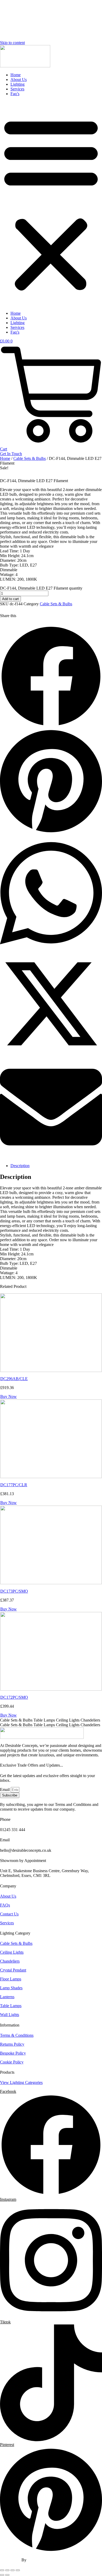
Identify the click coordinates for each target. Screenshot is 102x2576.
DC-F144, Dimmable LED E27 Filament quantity (41, 588)
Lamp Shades (11, 1988)
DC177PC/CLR (14, 1485)
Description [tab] (20, 1166)
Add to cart (10, 599)
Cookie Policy (12, 2062)
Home (16, 75)
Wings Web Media (43, 2560)
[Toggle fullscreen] (7, 2570)
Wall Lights (10, 2015)
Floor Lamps (11, 1979)
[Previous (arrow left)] (2, 2575)
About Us (19, 80)
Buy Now (8, 1396)
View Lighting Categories (21, 2082)
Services (17, 89)
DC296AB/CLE (14, 1379)
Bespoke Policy (13, 2053)
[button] (51, 204)
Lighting (18, 84)
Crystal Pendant (13, 1970)
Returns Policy (12, 2044)
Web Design (11, 2560)
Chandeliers (10, 1961)
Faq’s (15, 94)
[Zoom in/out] (2, 2570)
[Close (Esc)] (18, 2570)
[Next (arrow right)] (7, 2575)
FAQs (5, 1905)
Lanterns (7, 1997)
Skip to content (12, 43)
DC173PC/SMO (14, 1591)
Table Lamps (11, 2006)
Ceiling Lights (12, 1952)
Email (5, 1790)
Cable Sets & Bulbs (30, 458)
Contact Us (9, 1914)
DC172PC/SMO (14, 1697)
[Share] (13, 2570)
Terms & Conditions (17, 2035)
